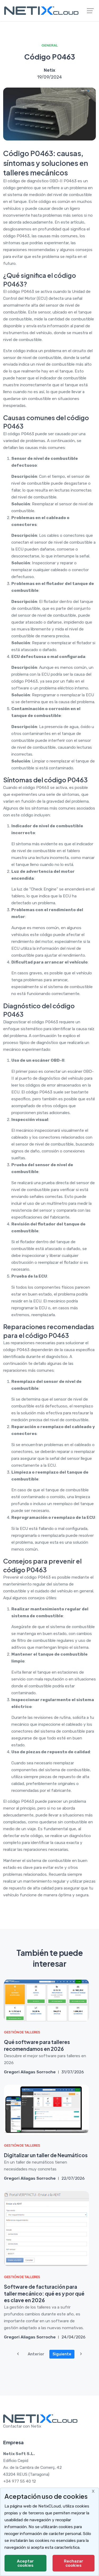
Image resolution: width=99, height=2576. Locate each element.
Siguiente (62, 2354)
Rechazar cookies (74, 2563)
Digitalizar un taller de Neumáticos (46, 2155)
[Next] (81, 2354)
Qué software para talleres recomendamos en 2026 (37, 2045)
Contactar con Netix (22, 2426)
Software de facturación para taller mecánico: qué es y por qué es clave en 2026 (44, 2293)
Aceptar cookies (25, 2563)
